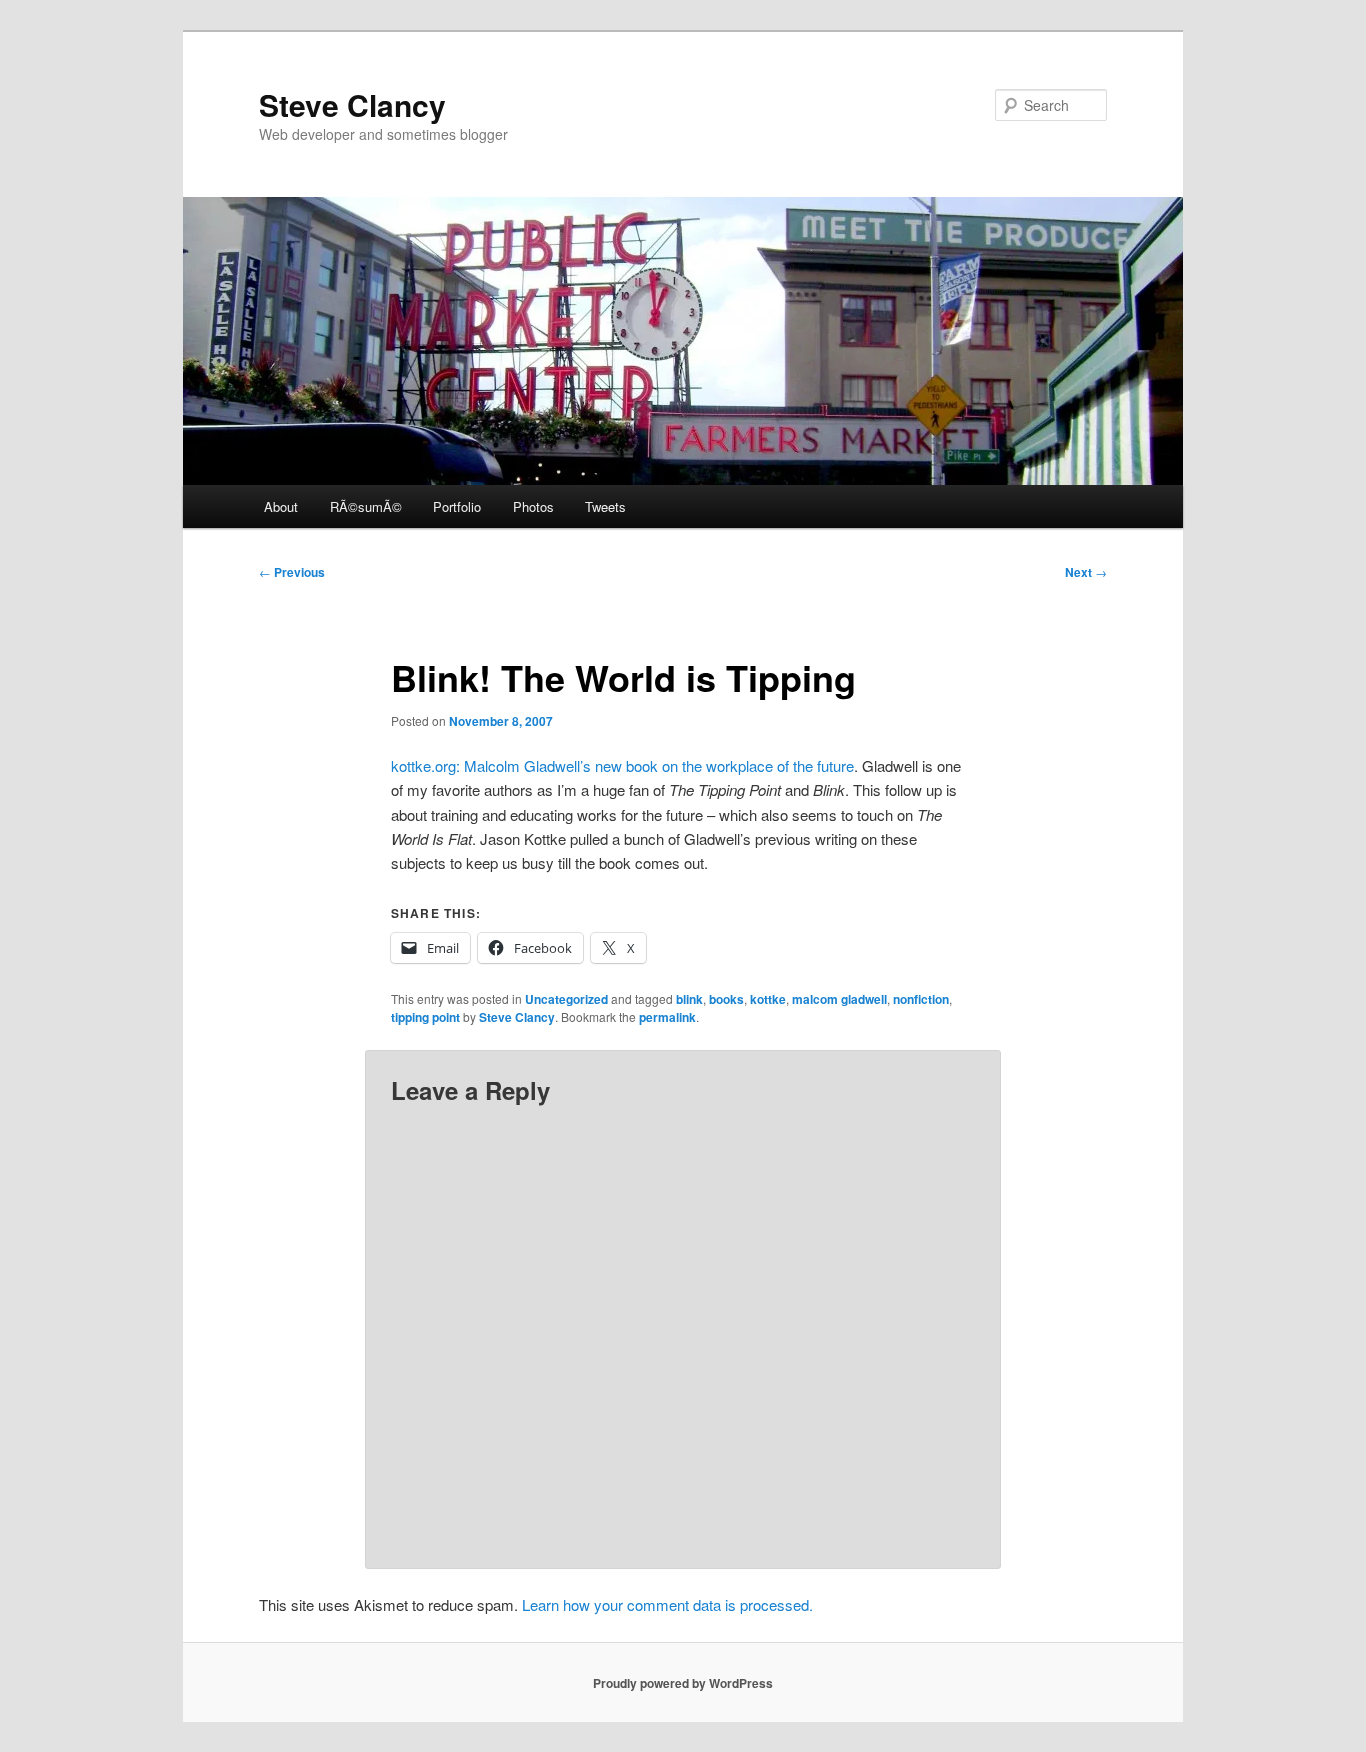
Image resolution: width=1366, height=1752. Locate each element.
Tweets (605, 506)
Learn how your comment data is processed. (667, 1604)
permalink (667, 1017)
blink (689, 999)
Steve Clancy (352, 104)
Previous (292, 572)
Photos (533, 506)
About (281, 506)
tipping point (425, 1017)
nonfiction (921, 999)
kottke (768, 999)
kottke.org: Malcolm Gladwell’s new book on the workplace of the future (622, 765)
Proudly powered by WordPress (683, 1683)
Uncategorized (566, 999)
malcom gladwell (839, 999)
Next (1086, 572)
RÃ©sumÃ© (366, 506)
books (726, 999)
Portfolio (457, 506)
